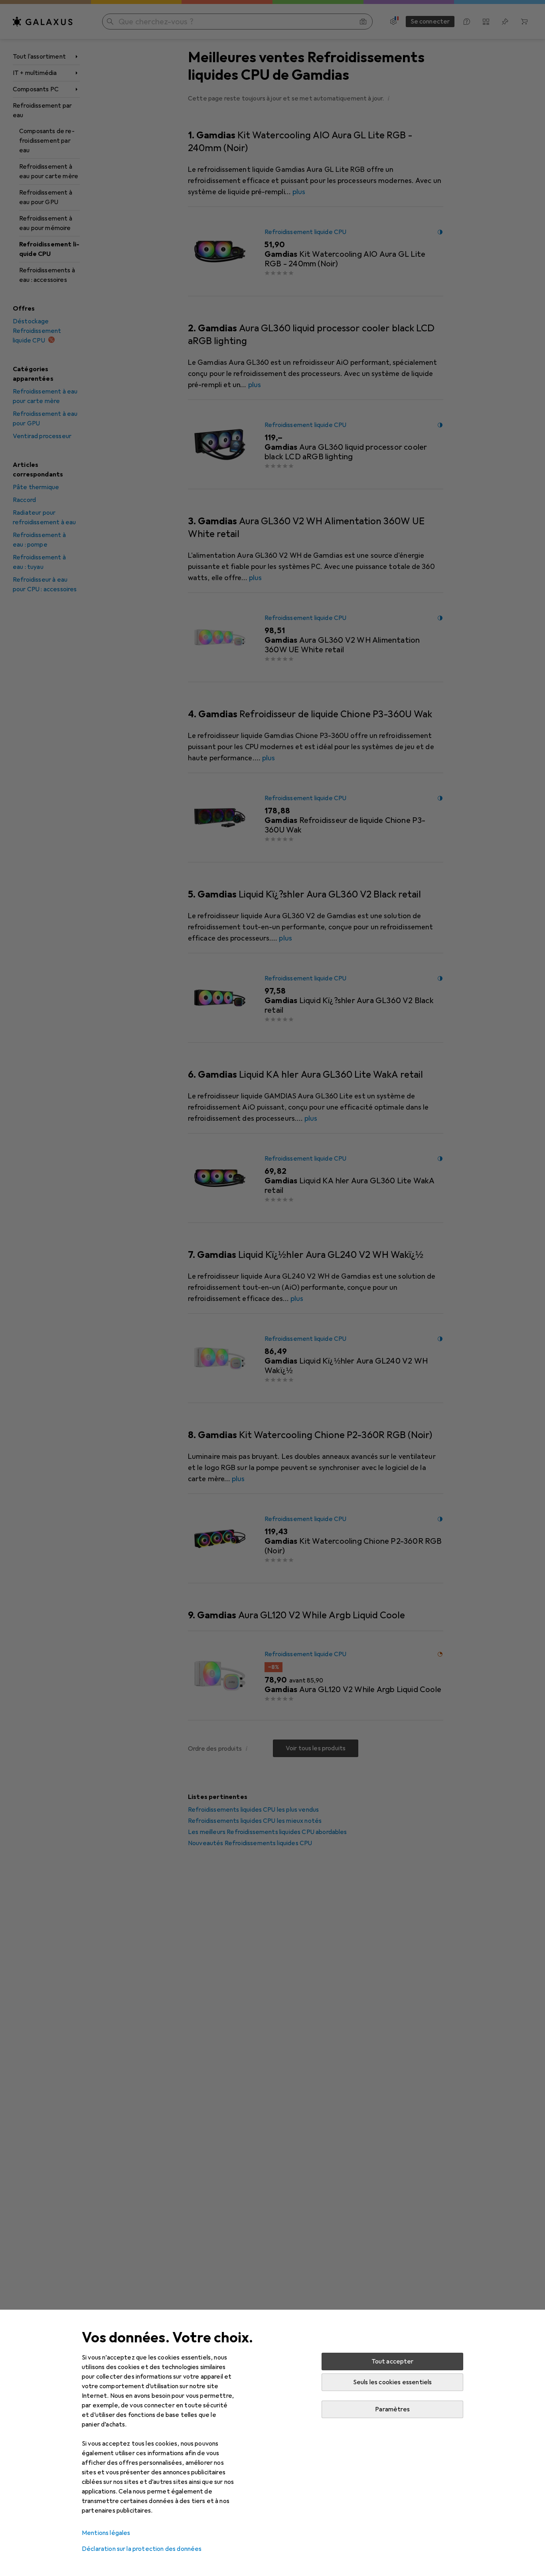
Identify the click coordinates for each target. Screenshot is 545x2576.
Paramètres (392, 2409)
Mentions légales (106, 2533)
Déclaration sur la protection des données (142, 2549)
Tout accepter (393, 2361)
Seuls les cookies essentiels (392, 2382)
